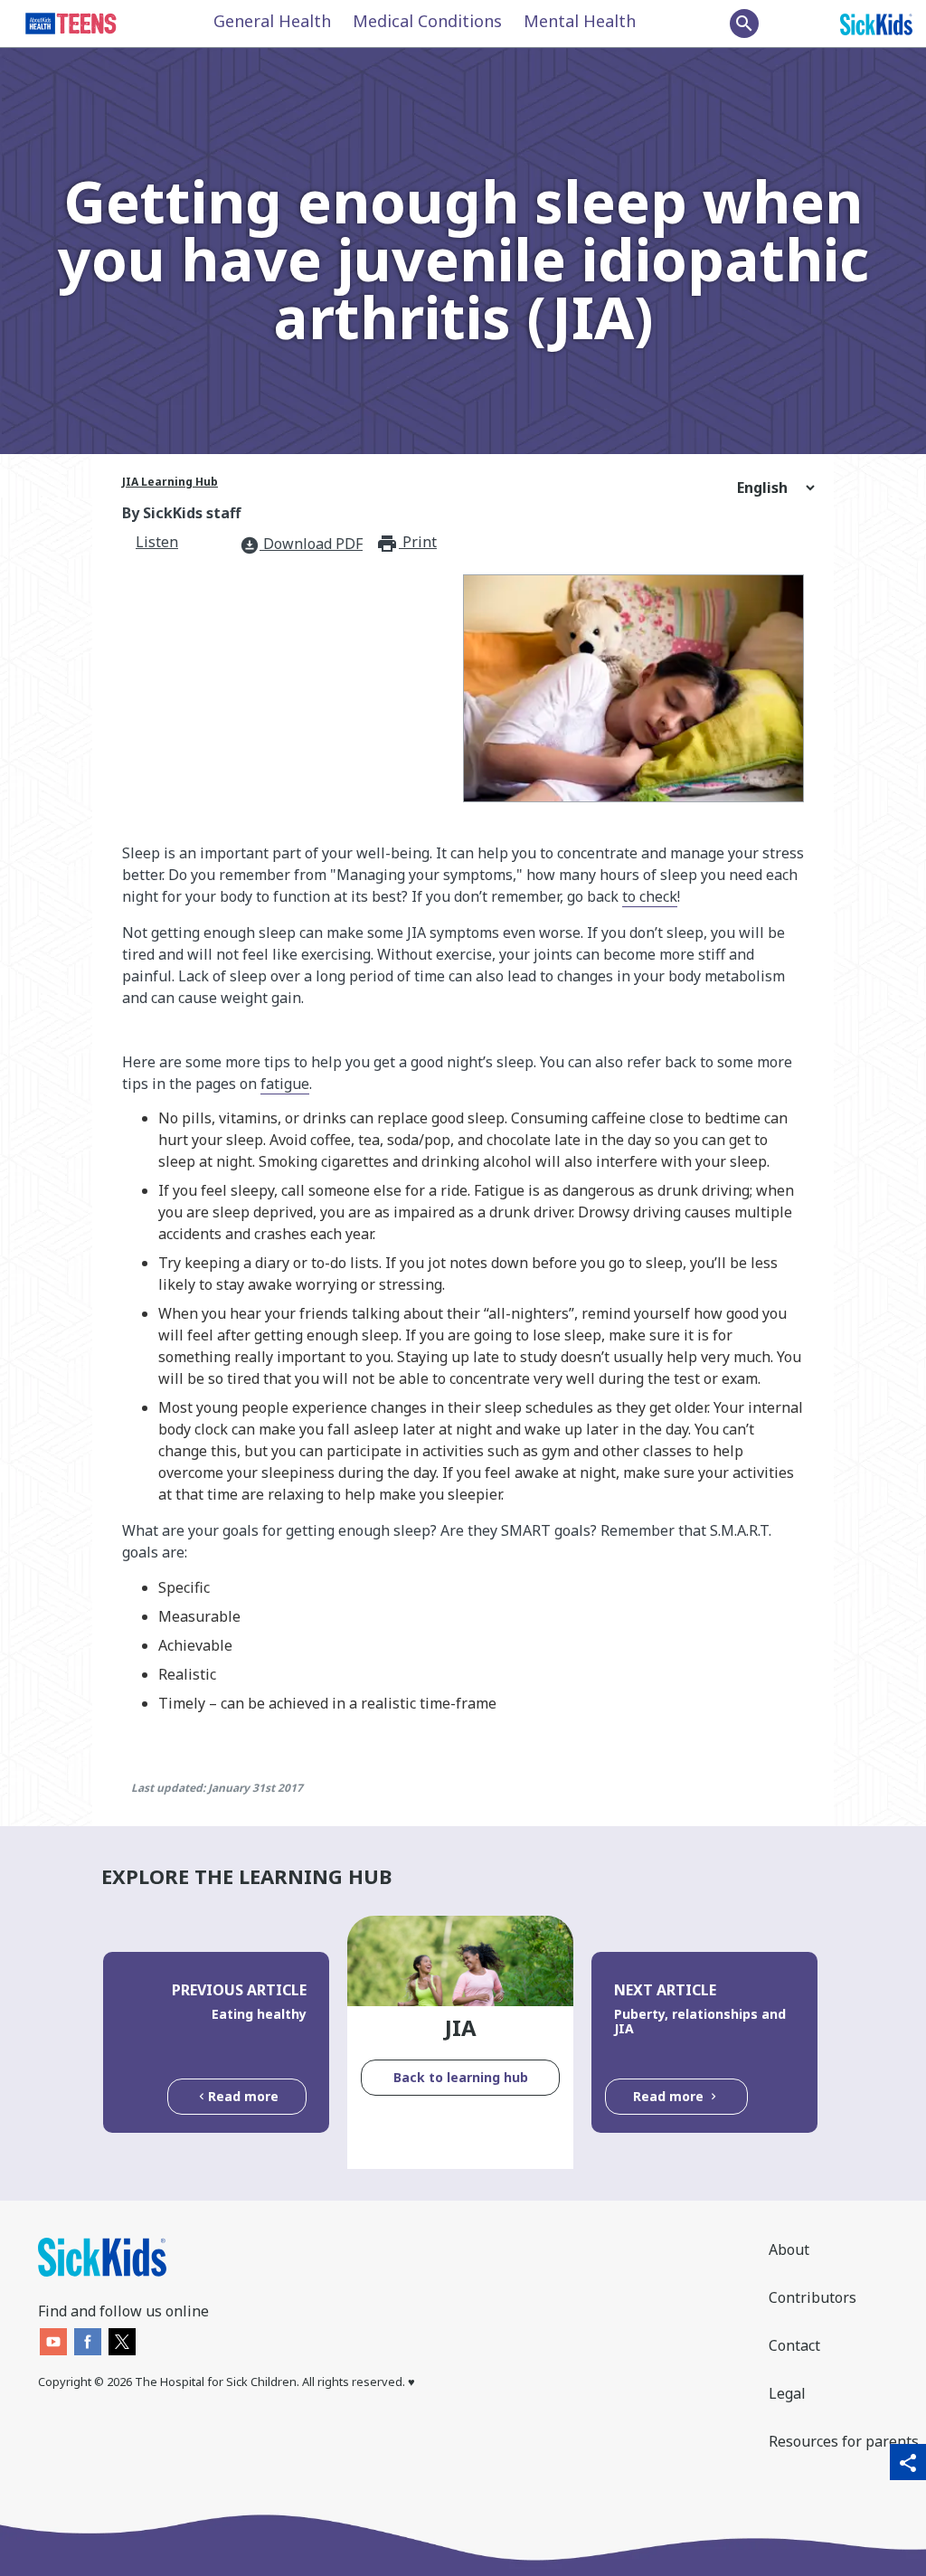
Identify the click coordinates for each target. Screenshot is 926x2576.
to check (650, 896)
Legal (787, 2393)
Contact (794, 2345)
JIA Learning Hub (170, 482)
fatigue (285, 1084)
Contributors (813, 2297)
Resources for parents (844, 2441)
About (789, 2249)
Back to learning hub (461, 2077)
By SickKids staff (181, 513)
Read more (243, 2096)
